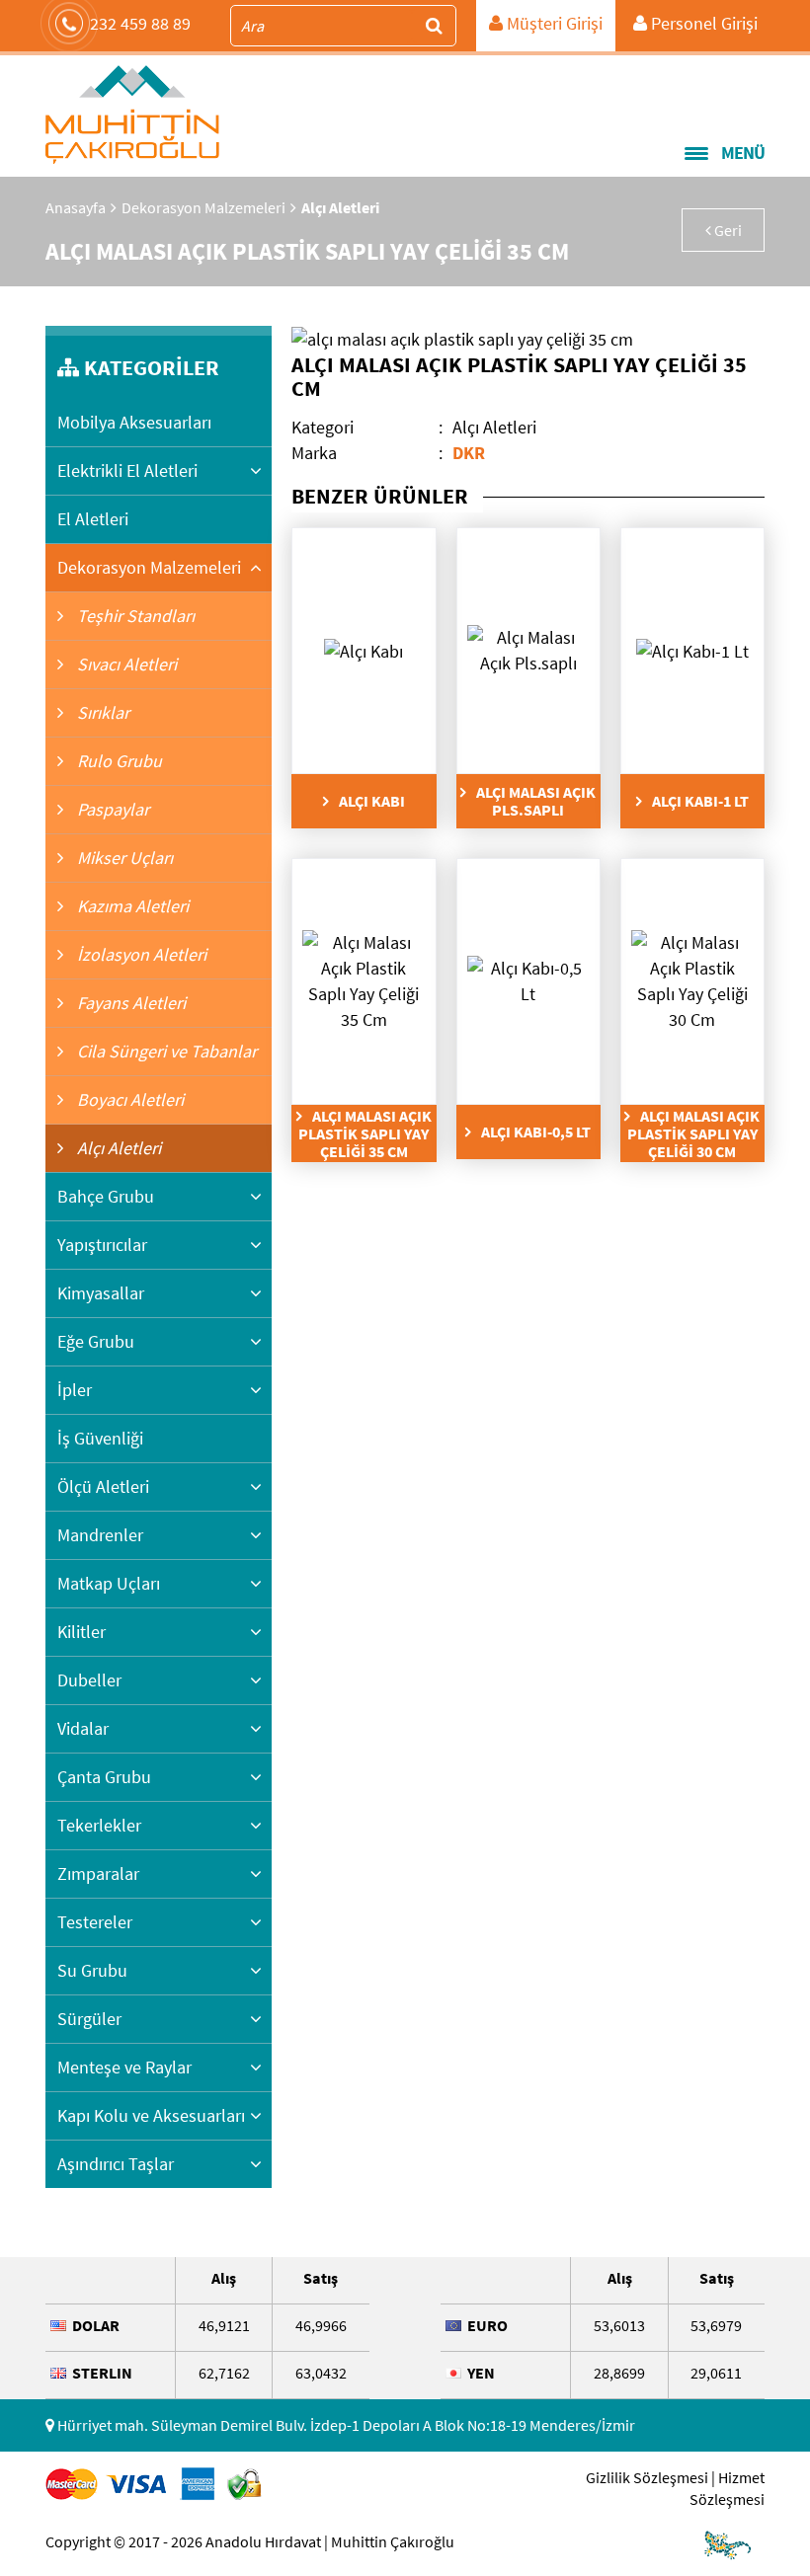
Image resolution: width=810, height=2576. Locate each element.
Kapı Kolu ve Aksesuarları (151, 2115)
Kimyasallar (101, 1293)
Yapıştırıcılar (102, 1245)
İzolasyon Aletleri (140, 954)
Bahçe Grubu (106, 1196)
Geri (727, 230)
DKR (469, 453)
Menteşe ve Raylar (124, 2067)
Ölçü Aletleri (103, 1486)
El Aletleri (93, 519)
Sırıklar (101, 712)
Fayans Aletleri (129, 1003)
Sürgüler (89, 2019)
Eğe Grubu (96, 1341)
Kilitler (81, 1632)
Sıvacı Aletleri (125, 664)
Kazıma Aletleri (131, 906)
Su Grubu (92, 1970)
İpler (75, 1390)
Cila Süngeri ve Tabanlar (165, 1051)
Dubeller (89, 1680)
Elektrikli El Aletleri (127, 470)
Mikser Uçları (123, 858)
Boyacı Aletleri (128, 1099)
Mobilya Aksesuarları (134, 422)
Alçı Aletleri (117, 1148)
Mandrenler (100, 1535)
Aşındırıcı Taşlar (116, 2164)
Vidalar (83, 1728)
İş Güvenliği (100, 1438)
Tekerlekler (99, 1825)
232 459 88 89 (140, 23)
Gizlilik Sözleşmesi (647, 2477)
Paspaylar (111, 809)
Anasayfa (76, 207)
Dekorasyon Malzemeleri (203, 207)
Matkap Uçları (109, 1583)
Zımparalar (98, 1873)
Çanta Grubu (104, 1777)
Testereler (95, 1922)
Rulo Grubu (118, 761)
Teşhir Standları (134, 616)
